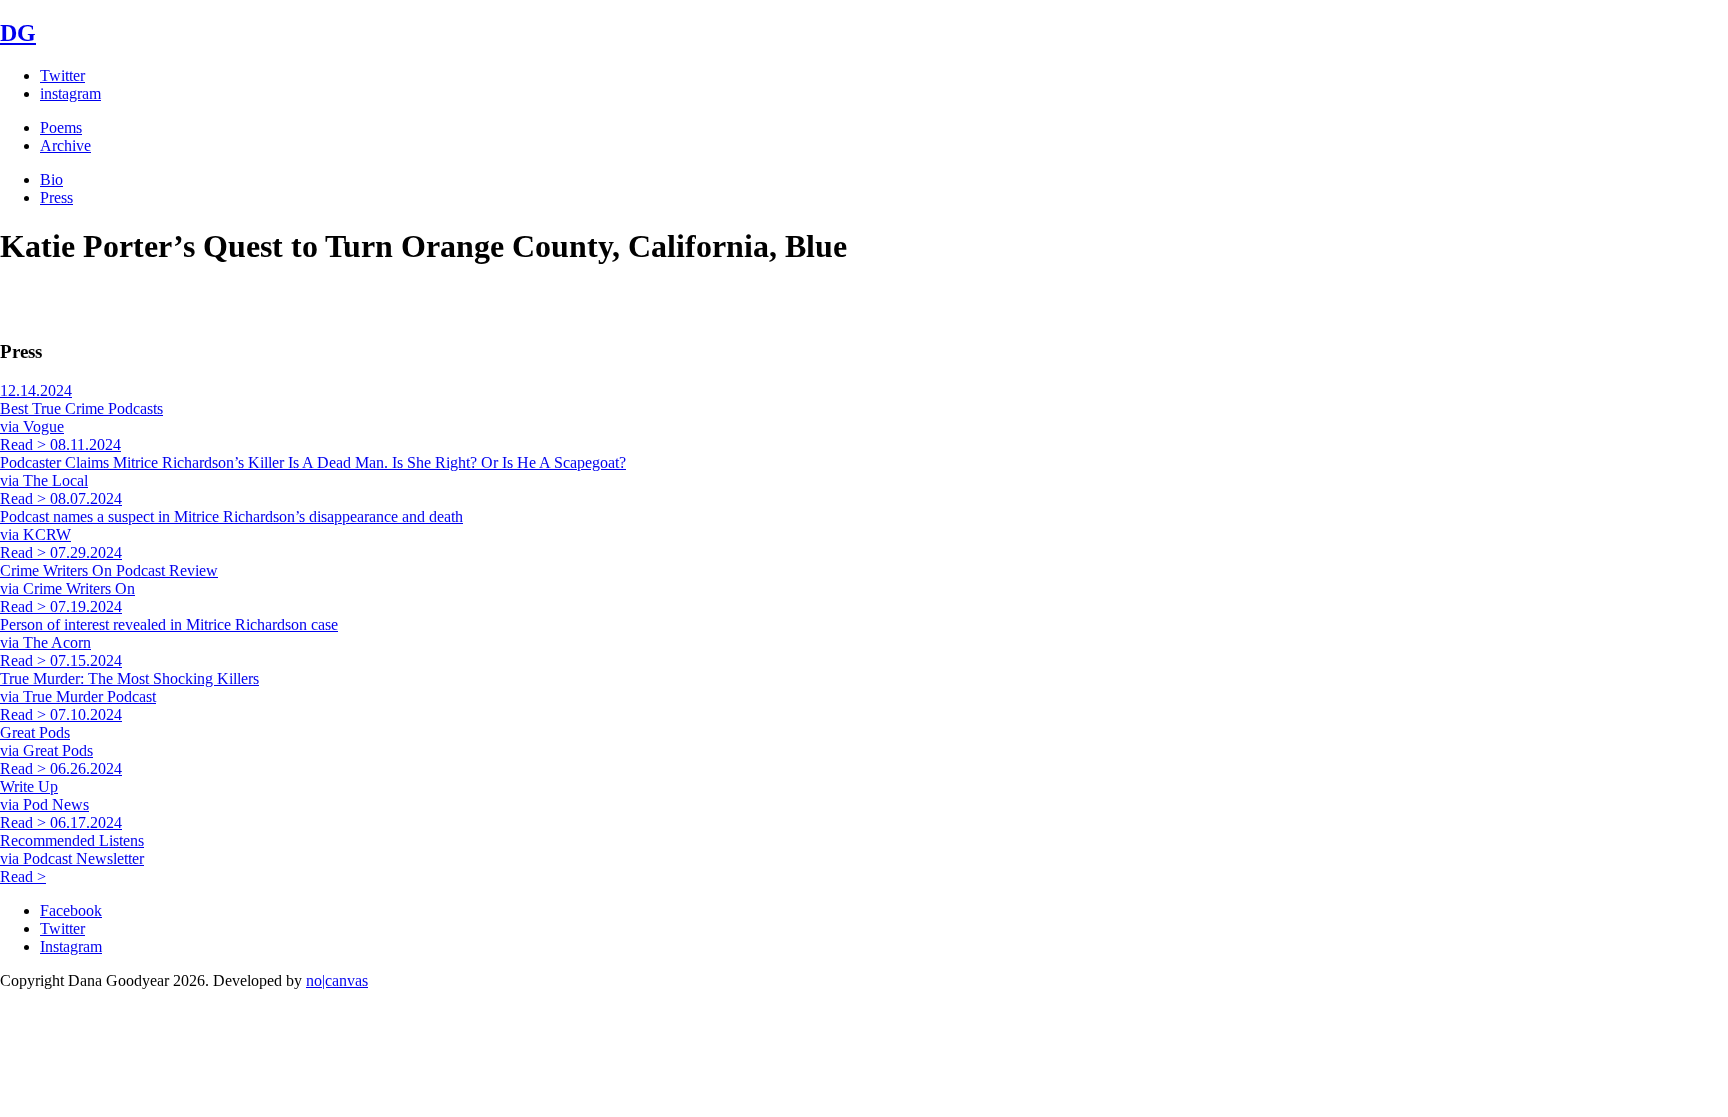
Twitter (62, 75)
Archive (65, 145)
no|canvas (337, 980)
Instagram (71, 946)
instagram (70, 93)
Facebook (71, 910)
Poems (61, 127)
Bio (51, 179)
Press (56, 197)
